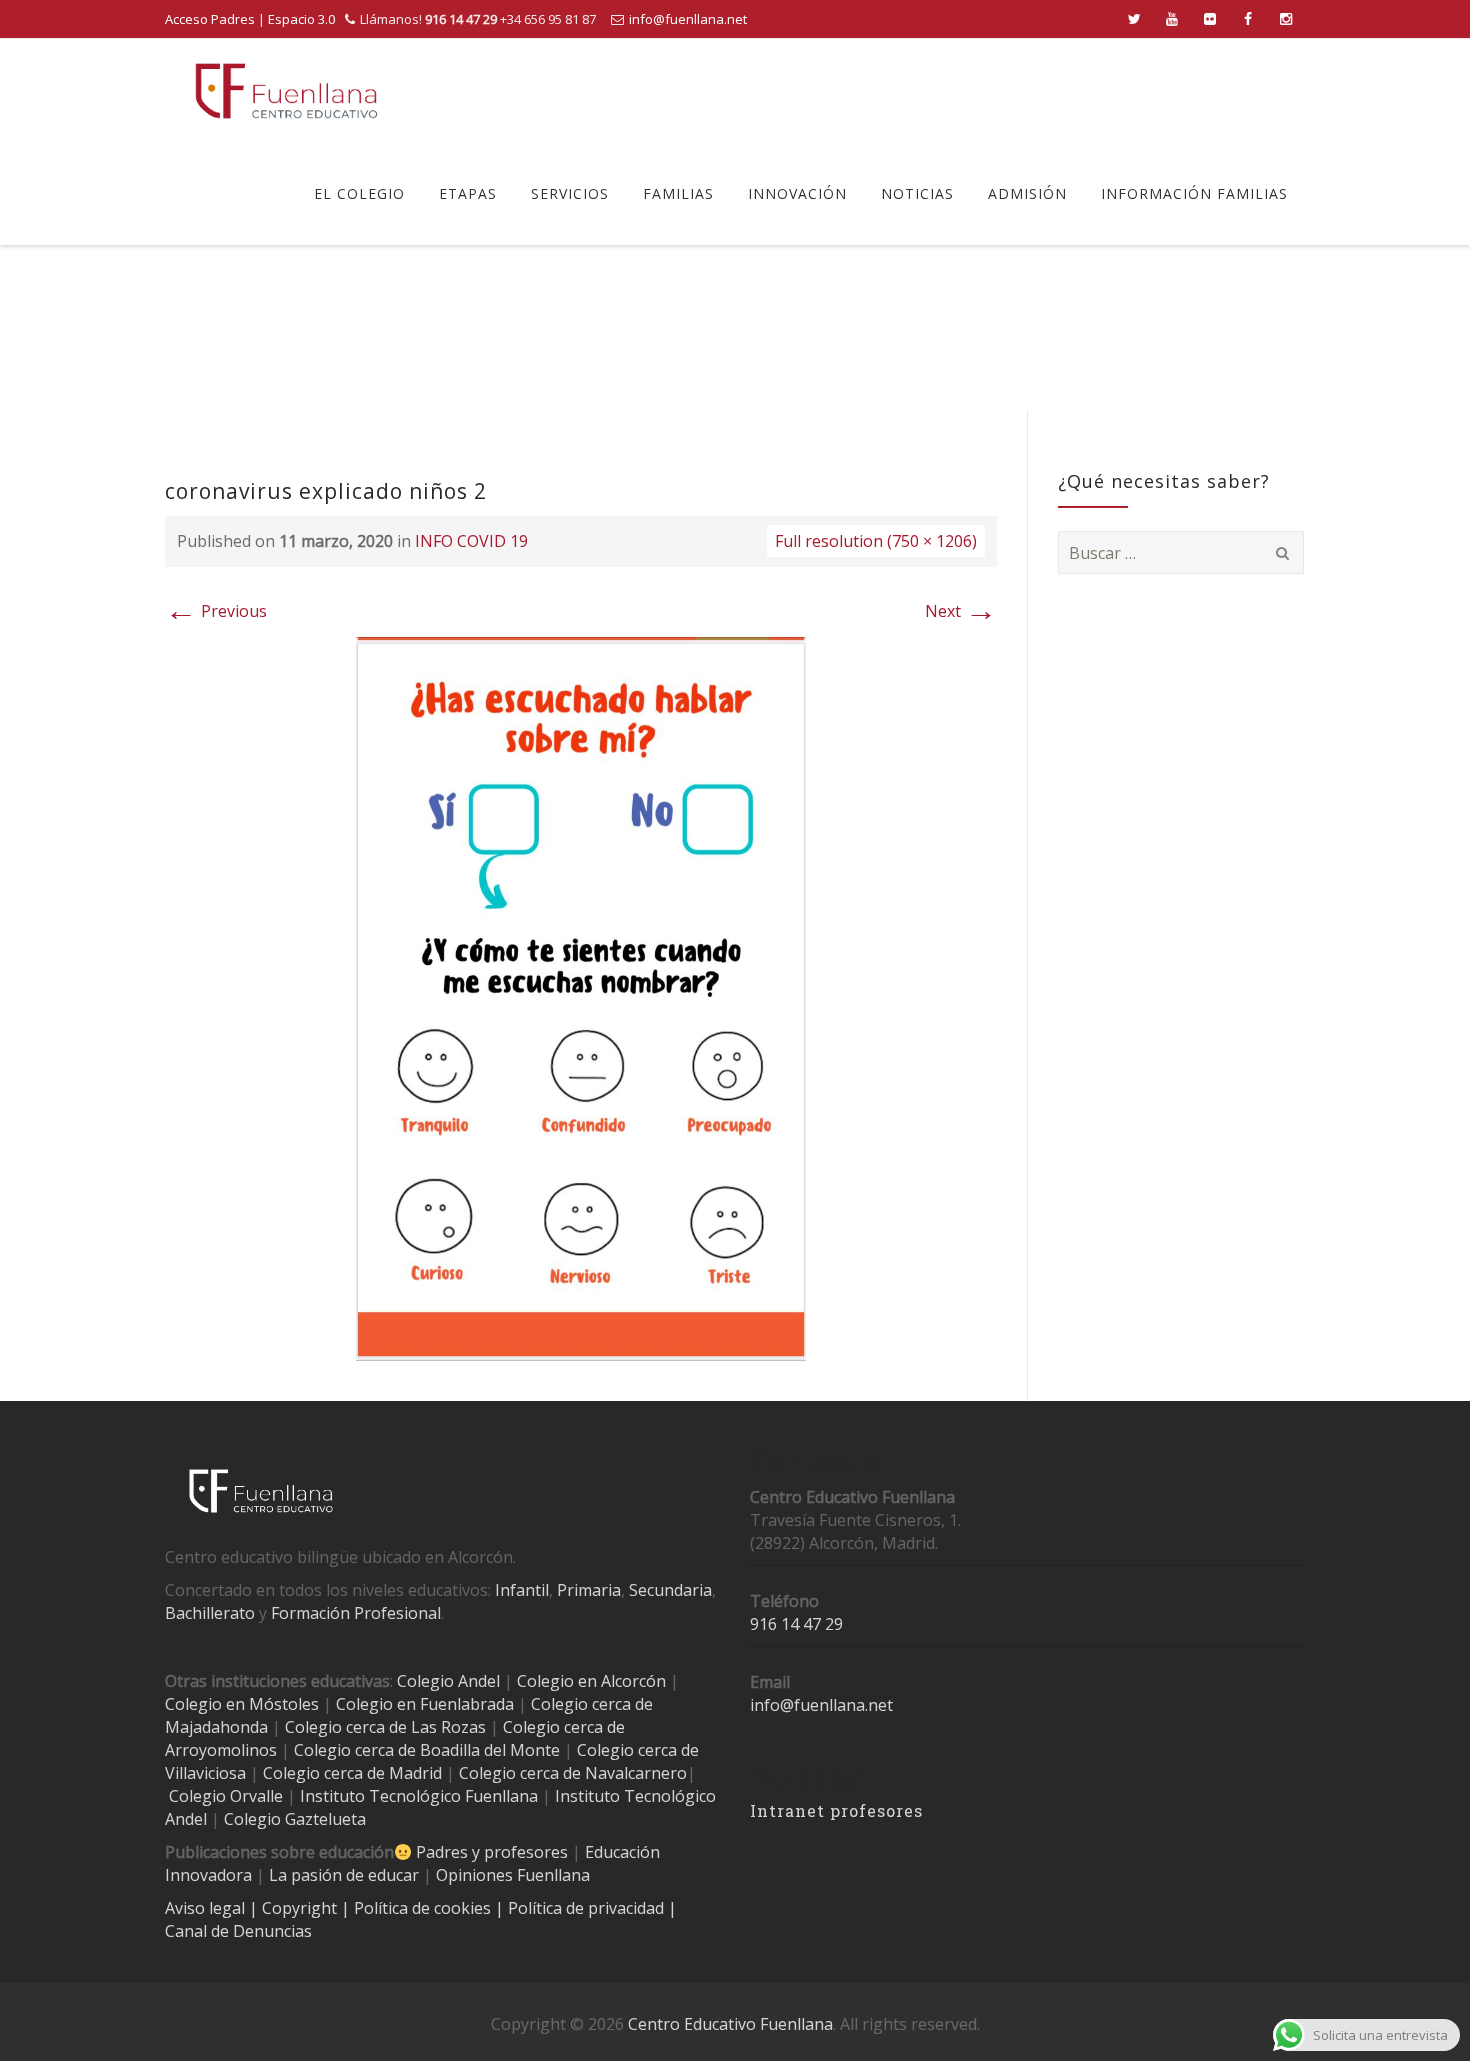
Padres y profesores (492, 1852)
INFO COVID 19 (471, 541)
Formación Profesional (356, 1613)
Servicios (570, 193)
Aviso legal (207, 1908)
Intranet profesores (836, 1810)
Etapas (468, 193)
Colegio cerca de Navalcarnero (573, 1773)
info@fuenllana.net (688, 19)
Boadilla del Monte (490, 1750)
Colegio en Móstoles (242, 1704)
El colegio (359, 193)
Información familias (1194, 193)
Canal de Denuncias (238, 1931)
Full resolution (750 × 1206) (876, 541)
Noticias (917, 193)
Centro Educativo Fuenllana (730, 2024)
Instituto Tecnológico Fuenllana (419, 1796)
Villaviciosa (205, 1773)
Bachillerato (210, 1613)
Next (961, 611)
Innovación (797, 193)
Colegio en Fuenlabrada (425, 1704)
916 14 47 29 (796, 1624)
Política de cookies (424, 1908)
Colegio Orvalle (226, 1796)
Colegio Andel (448, 1681)
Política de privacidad (588, 1908)
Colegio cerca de (564, 1727)
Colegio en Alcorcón (591, 1681)
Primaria (589, 1590)
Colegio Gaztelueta (295, 1819)
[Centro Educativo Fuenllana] (286, 90)
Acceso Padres (210, 19)
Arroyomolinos (221, 1750)
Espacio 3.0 (301, 19)
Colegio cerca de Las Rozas (385, 1727)
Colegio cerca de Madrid (352, 1773)
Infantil (522, 1590)
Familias (678, 193)
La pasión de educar (344, 1875)
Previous (216, 611)
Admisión (1027, 193)
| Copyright (295, 1908)
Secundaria (670, 1590)
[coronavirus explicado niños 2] (581, 997)
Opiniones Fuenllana (513, 1875)
